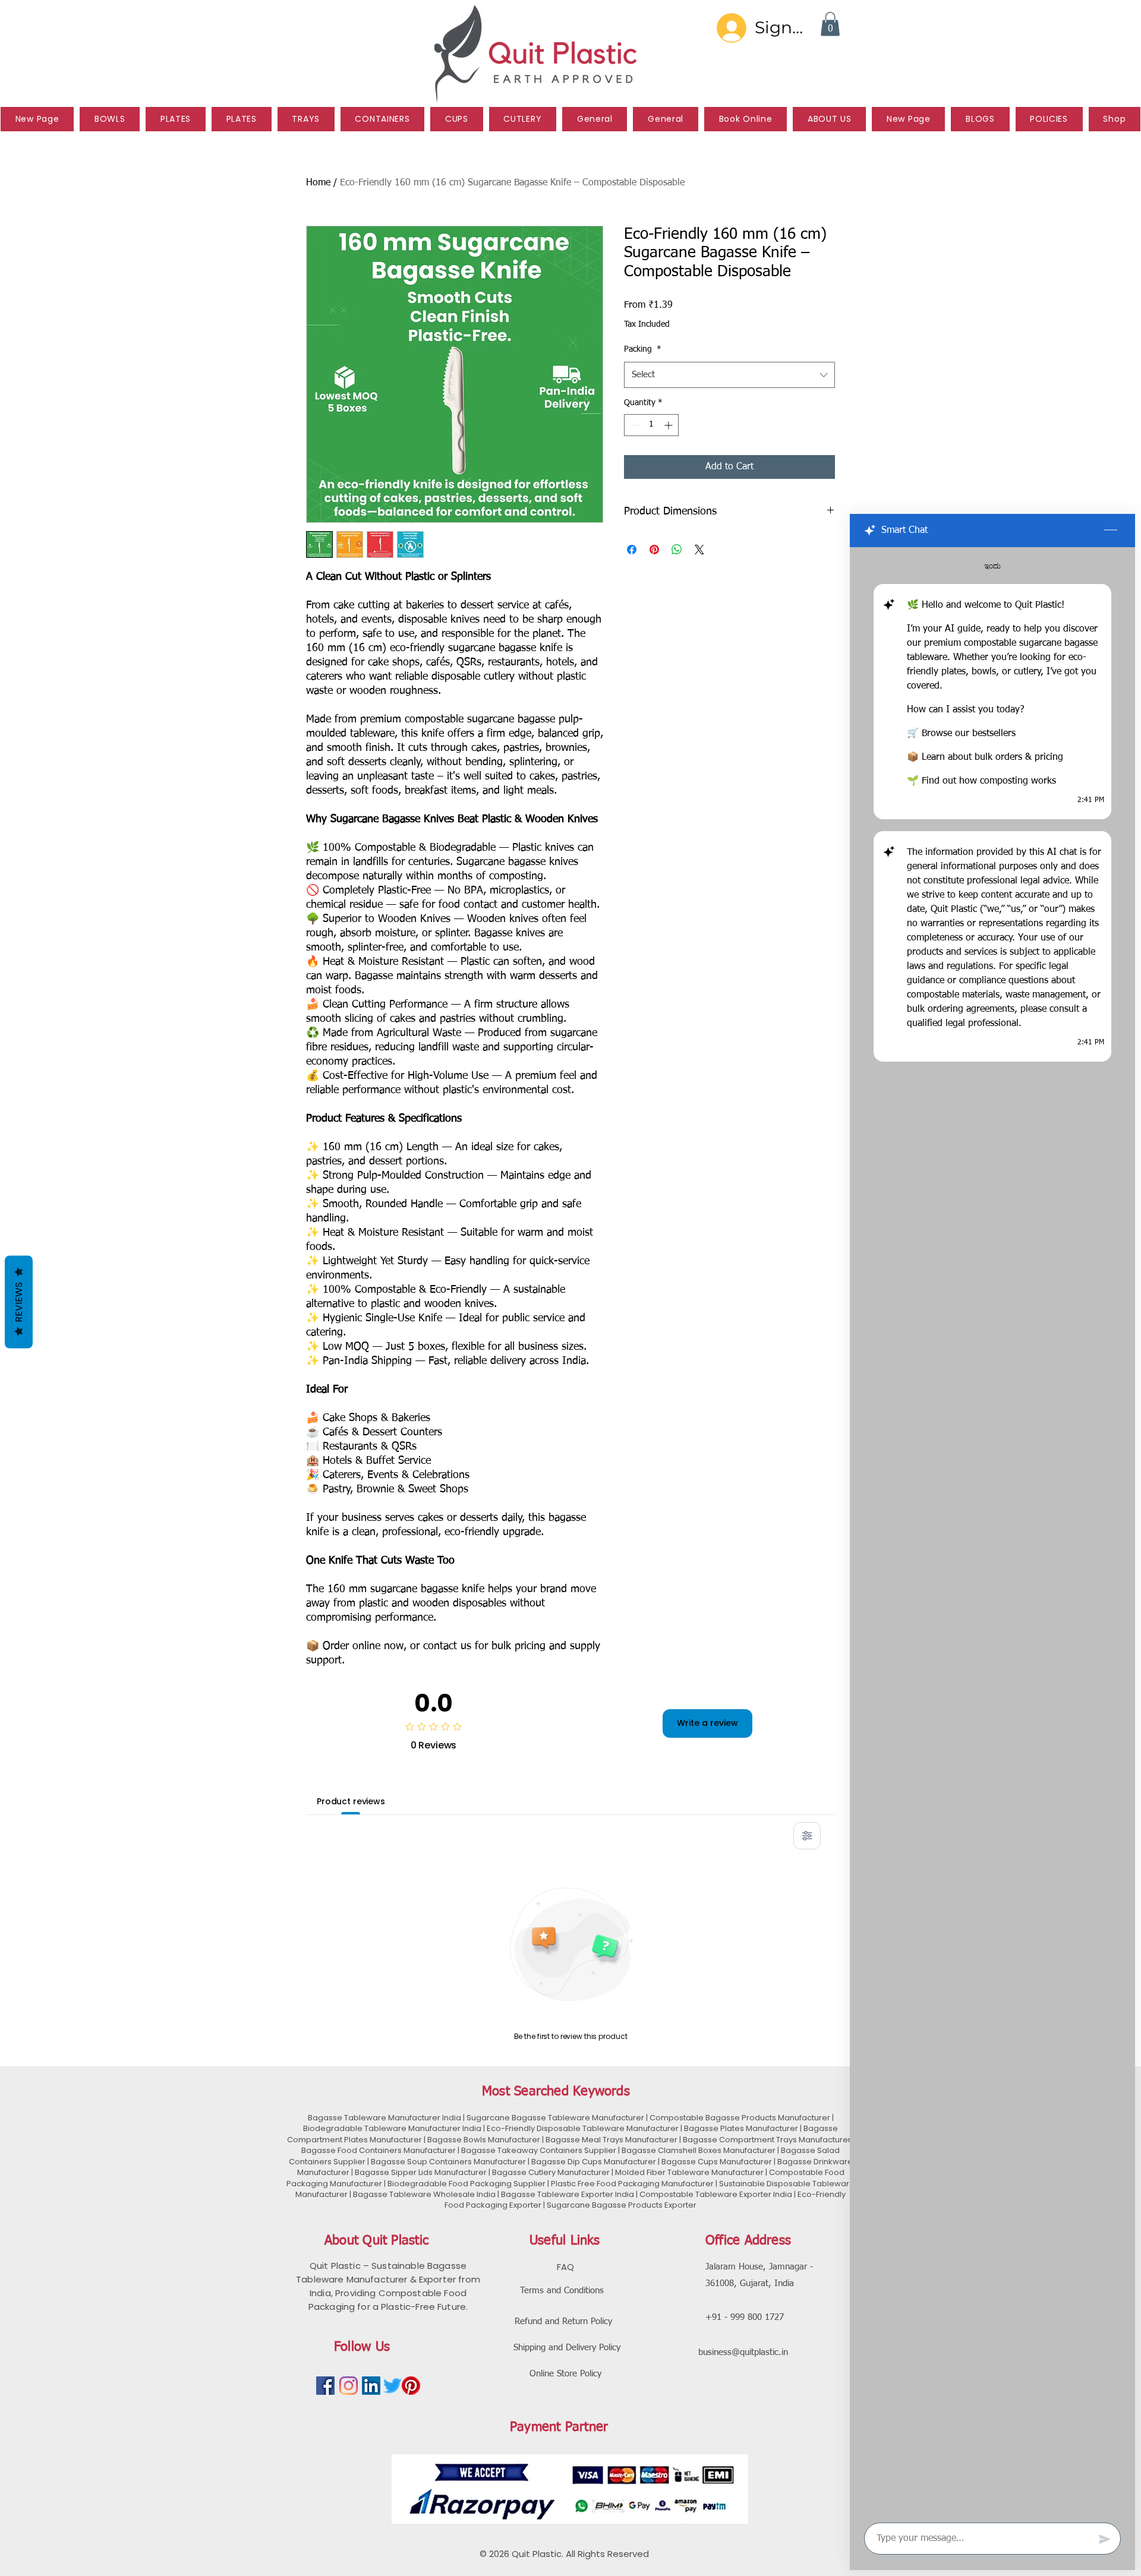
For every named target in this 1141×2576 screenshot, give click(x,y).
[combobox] (729, 375)
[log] (992, 1531)
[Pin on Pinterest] (654, 550)
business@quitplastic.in (743, 2352)
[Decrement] (633, 425)
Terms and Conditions (562, 2291)
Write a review (707, 1723)
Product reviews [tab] (351, 1801)
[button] (830, 24)
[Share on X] (699, 550)
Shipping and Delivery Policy (567, 2348)
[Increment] (669, 425)
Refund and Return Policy (563, 2321)
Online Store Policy (565, 2374)
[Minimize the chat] (1111, 531)
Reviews (19, 1302)
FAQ (565, 2267)
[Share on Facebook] (632, 550)
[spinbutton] (651, 425)
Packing (643, 349)
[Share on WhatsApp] (677, 550)
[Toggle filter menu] (807, 1836)
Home (318, 183)
